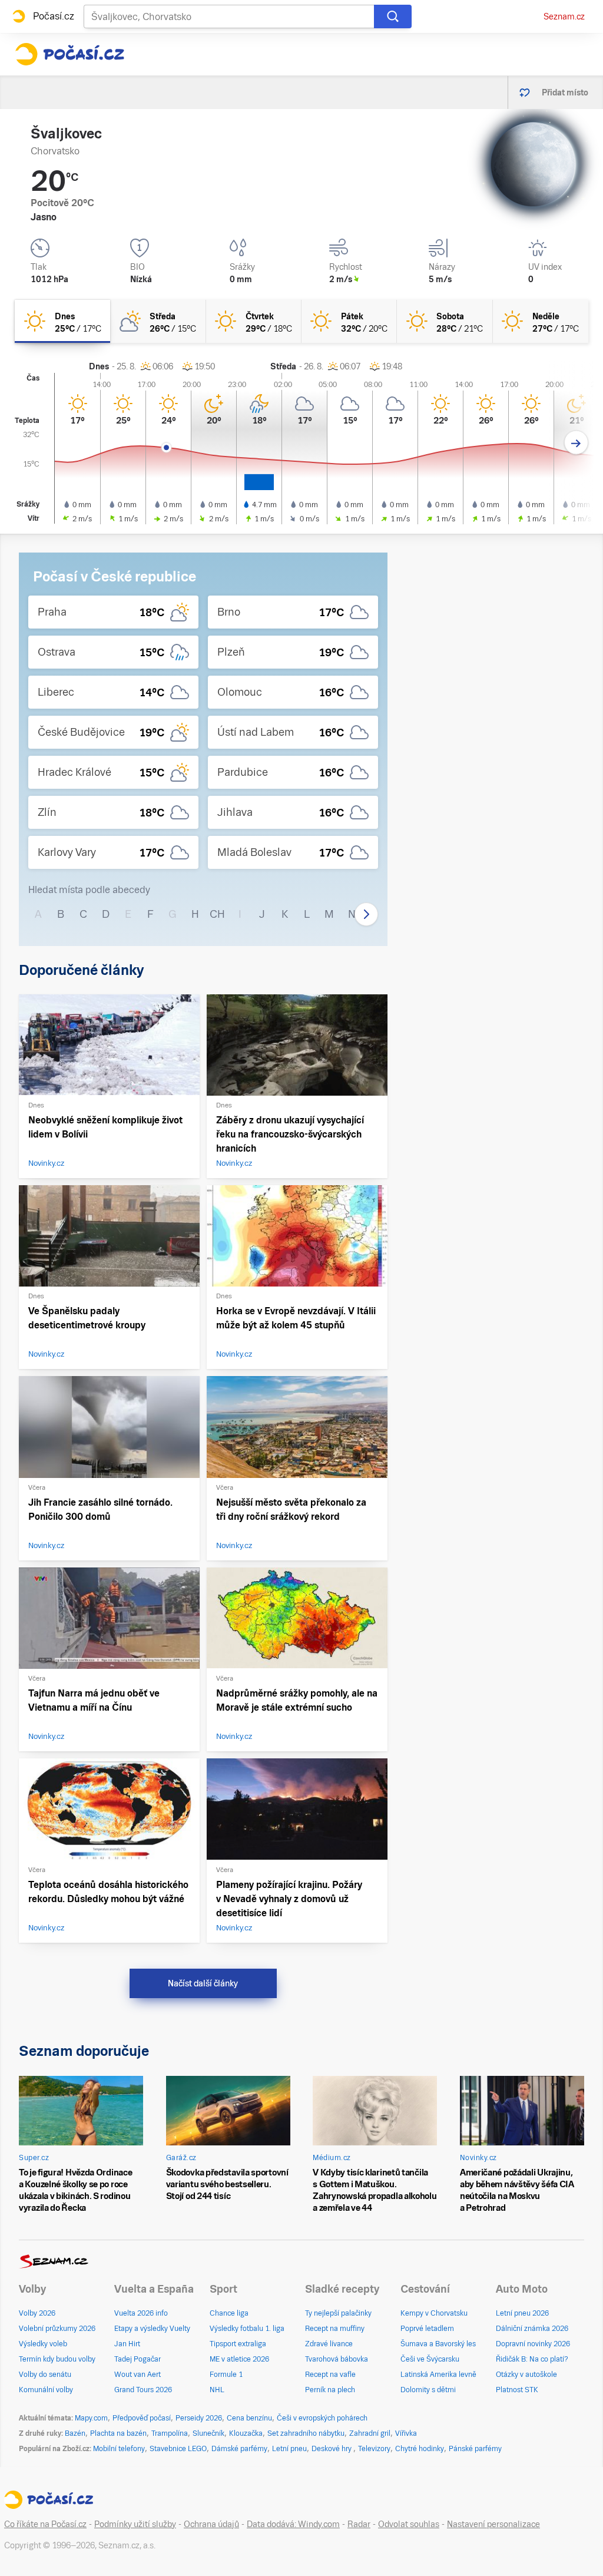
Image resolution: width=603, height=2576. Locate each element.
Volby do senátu (45, 2375)
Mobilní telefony (119, 2449)
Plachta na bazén (118, 2433)
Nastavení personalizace (493, 2524)
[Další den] (576, 443)
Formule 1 (226, 2375)
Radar (359, 2524)
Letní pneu (289, 2449)
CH (217, 914)
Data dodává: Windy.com (293, 2524)
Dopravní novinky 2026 (533, 2344)
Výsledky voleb (43, 2344)
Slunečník (208, 2433)
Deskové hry (332, 2449)
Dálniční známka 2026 (532, 2329)
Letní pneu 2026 (522, 2313)
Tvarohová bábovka (337, 2359)
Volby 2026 (37, 2313)
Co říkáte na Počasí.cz (45, 2524)
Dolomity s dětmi (428, 2390)
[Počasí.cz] (69, 54)
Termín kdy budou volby (57, 2359)
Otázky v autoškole (526, 2375)
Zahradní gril (370, 2433)
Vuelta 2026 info (141, 2313)
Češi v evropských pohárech (322, 2418)
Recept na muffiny (335, 2329)
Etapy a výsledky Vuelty (152, 2329)
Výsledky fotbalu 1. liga (247, 2329)
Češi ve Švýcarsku (430, 2359)
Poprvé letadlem (427, 2329)
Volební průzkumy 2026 (57, 2329)
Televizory (374, 2449)
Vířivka (406, 2433)
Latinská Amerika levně (438, 2375)
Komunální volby (46, 2390)
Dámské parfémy (239, 2449)
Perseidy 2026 (199, 2418)
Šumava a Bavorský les (438, 2344)
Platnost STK (517, 2390)
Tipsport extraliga (238, 2344)
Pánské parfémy (475, 2449)
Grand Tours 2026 (143, 2390)
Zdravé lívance (329, 2344)
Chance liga (229, 2313)
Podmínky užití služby (135, 2524)
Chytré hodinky (420, 2449)
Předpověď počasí (142, 2418)
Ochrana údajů (211, 2524)
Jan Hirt (127, 2344)
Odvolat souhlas (409, 2524)
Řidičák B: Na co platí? (532, 2359)
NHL (217, 2390)
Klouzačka (246, 2433)
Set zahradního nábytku (306, 2433)
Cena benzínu (249, 2418)
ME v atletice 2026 (239, 2359)
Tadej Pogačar (138, 2359)
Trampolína (170, 2433)
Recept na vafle (330, 2375)
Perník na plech (330, 2390)
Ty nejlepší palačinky (338, 2313)
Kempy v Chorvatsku (434, 2313)
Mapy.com (91, 2418)
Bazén (75, 2433)
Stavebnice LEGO (178, 2449)
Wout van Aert (138, 2375)
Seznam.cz (564, 16)
